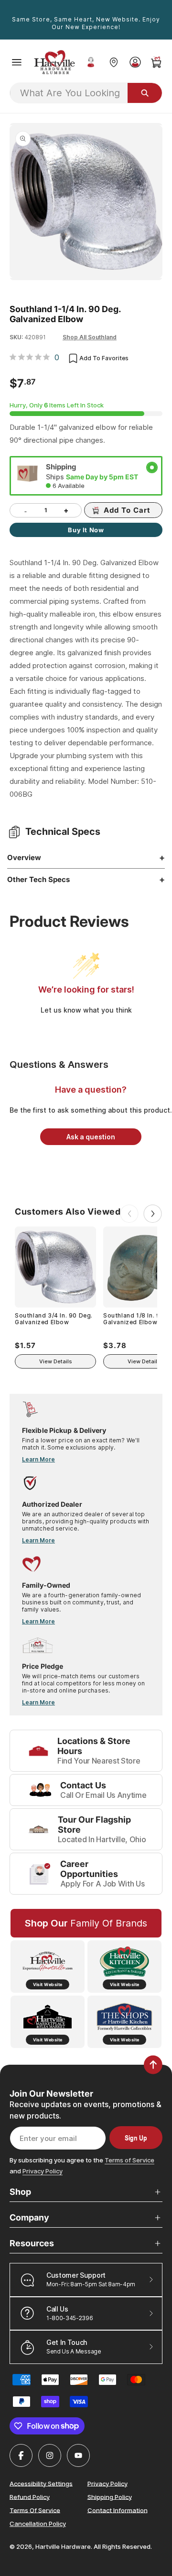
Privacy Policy (43, 2171)
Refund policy (30, 2496)
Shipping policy (110, 2496)
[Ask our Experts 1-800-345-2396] (91, 62)
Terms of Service (129, 2160)
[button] (17, 62)
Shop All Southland (90, 337)
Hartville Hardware (63, 2546)
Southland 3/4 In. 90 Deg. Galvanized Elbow (54, 1319)
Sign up (136, 2138)
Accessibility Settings (41, 2483)
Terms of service (35, 2510)
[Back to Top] (153, 2065)
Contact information (118, 2510)
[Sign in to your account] (135, 62)
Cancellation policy (38, 2524)
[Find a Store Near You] (113, 62)
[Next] (153, 1214)
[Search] (145, 93)
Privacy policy (107, 2483)
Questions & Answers (59, 1065)
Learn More (38, 1459)
